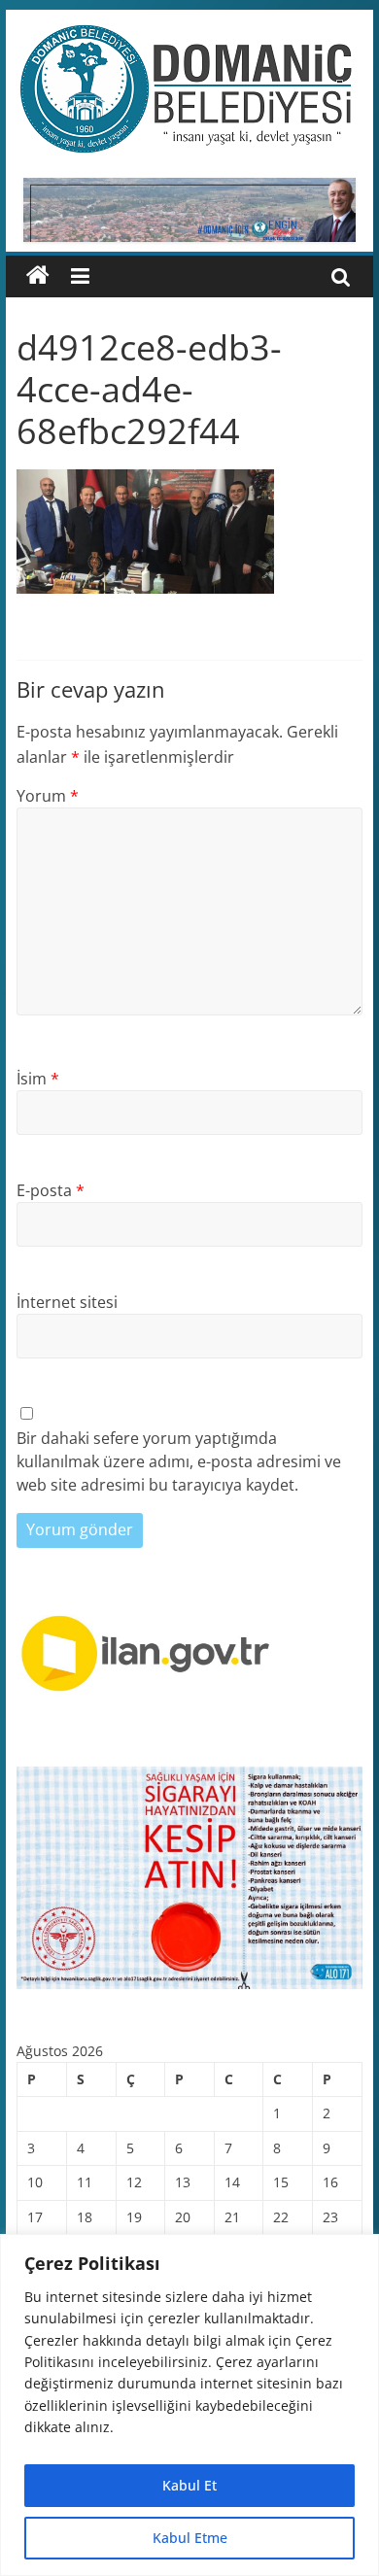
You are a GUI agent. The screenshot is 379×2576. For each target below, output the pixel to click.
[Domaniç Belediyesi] (38, 276)
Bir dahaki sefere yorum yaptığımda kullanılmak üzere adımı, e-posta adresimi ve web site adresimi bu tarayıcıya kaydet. (179, 1461)
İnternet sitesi (67, 1302)
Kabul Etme (190, 2538)
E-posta (51, 1190)
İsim (38, 1079)
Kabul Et (189, 2485)
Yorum (48, 796)
